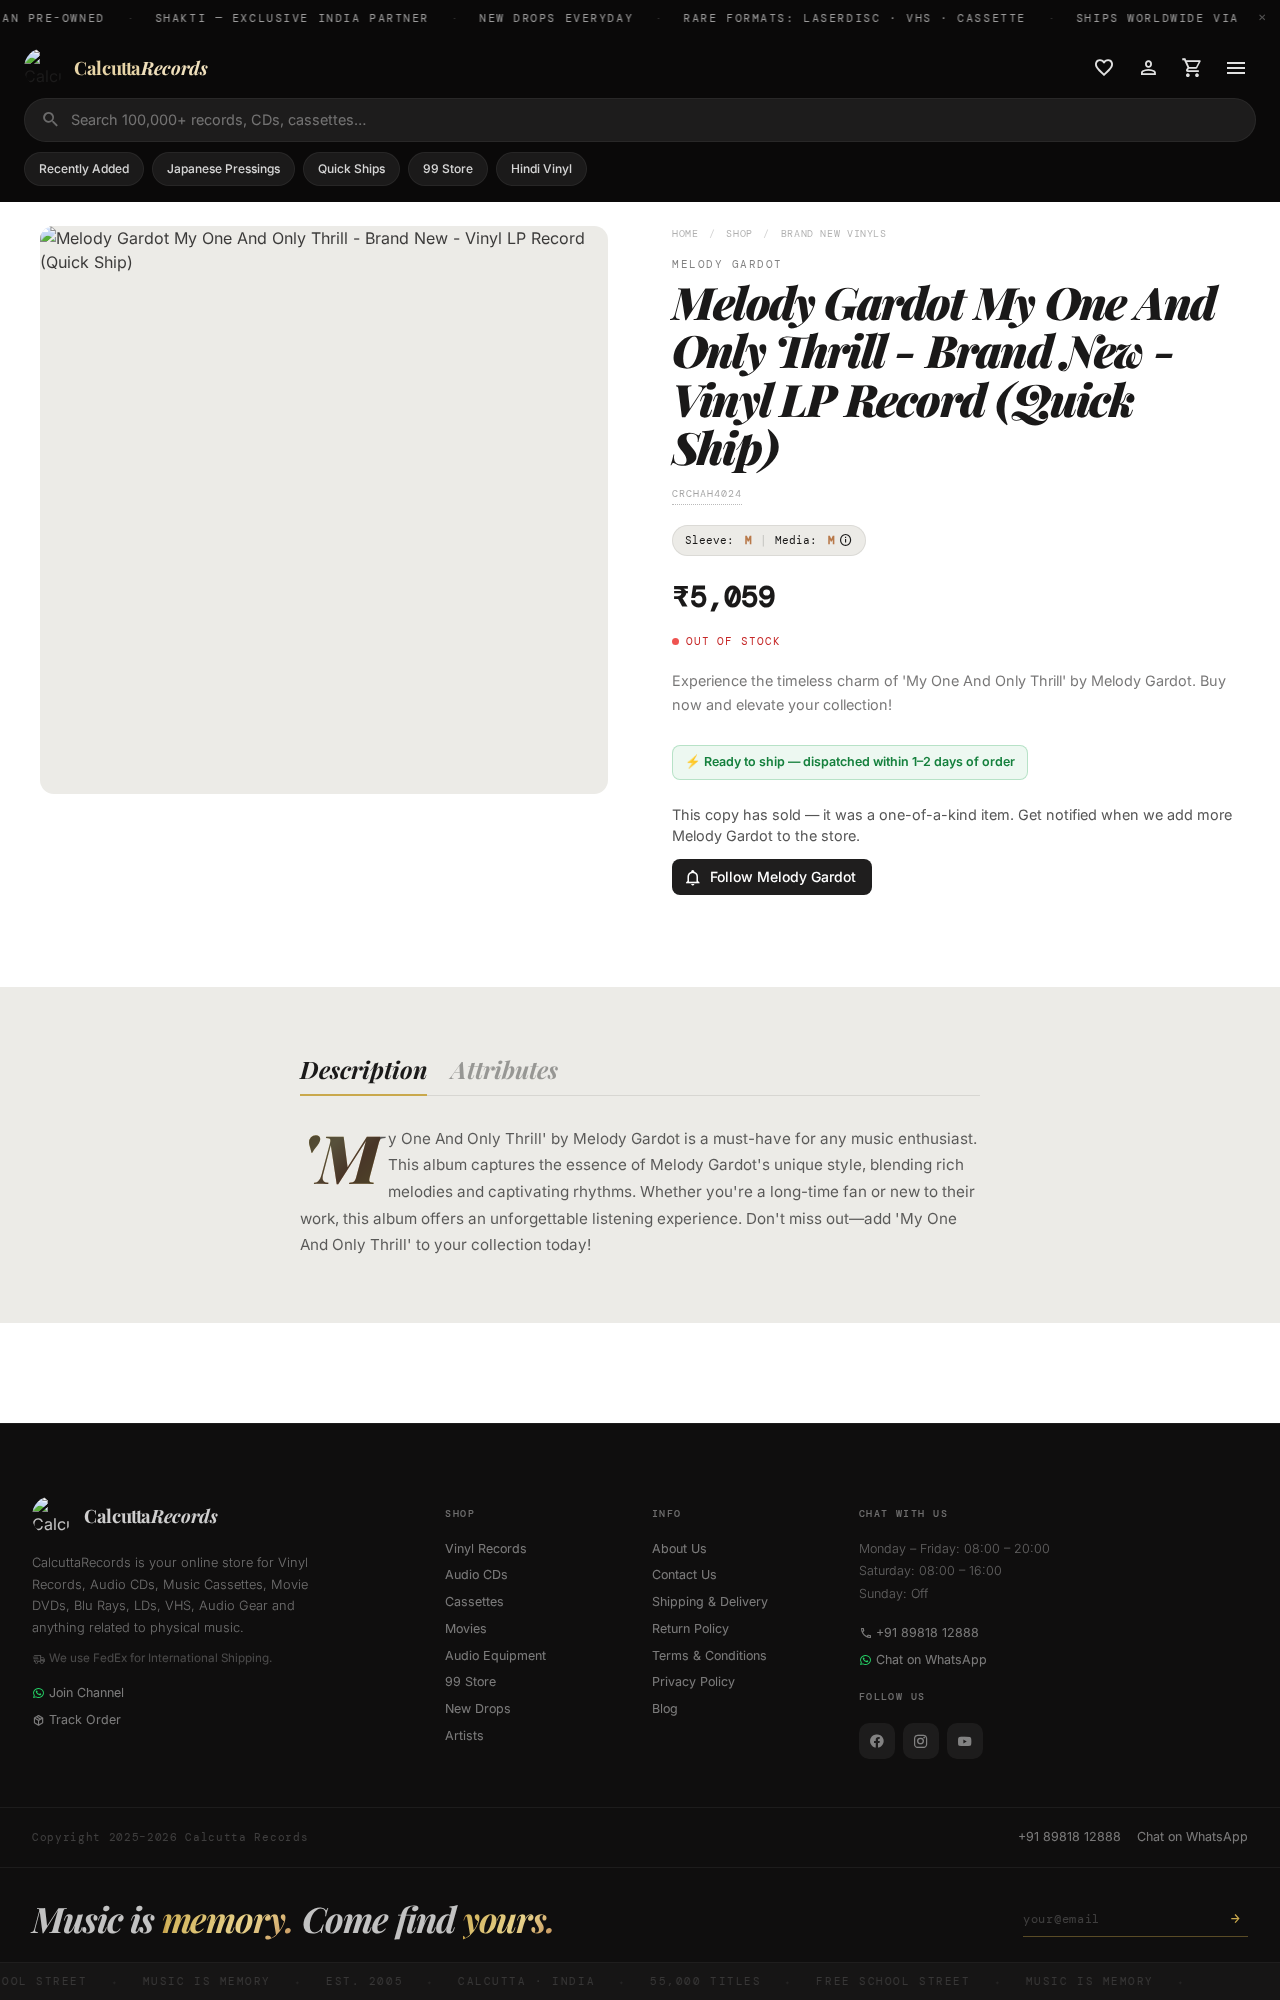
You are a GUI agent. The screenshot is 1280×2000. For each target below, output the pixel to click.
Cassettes (474, 1601)
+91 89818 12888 (927, 1632)
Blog (665, 1708)
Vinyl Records (486, 1548)
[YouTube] (965, 1741)
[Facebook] (877, 1741)
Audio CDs (476, 1574)
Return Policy (690, 1628)
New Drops (478, 1708)
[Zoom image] (579, 765)
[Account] (1148, 68)
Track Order (85, 1719)
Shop (739, 233)
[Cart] (1192, 68)
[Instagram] (921, 1741)
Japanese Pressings (223, 168)
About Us (679, 1548)
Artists (464, 1735)
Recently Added (84, 168)
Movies (466, 1628)
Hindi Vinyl (541, 168)
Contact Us (684, 1574)
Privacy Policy (693, 1681)
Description (363, 1069)
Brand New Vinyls (834, 233)
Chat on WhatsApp (931, 1659)
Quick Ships (351, 168)
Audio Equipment (495, 1655)
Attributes (504, 1069)
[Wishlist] (1104, 68)
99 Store (448, 168)
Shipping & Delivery (710, 1601)
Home (685, 233)
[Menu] (1236, 68)
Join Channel (86, 1692)
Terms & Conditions (709, 1655)
